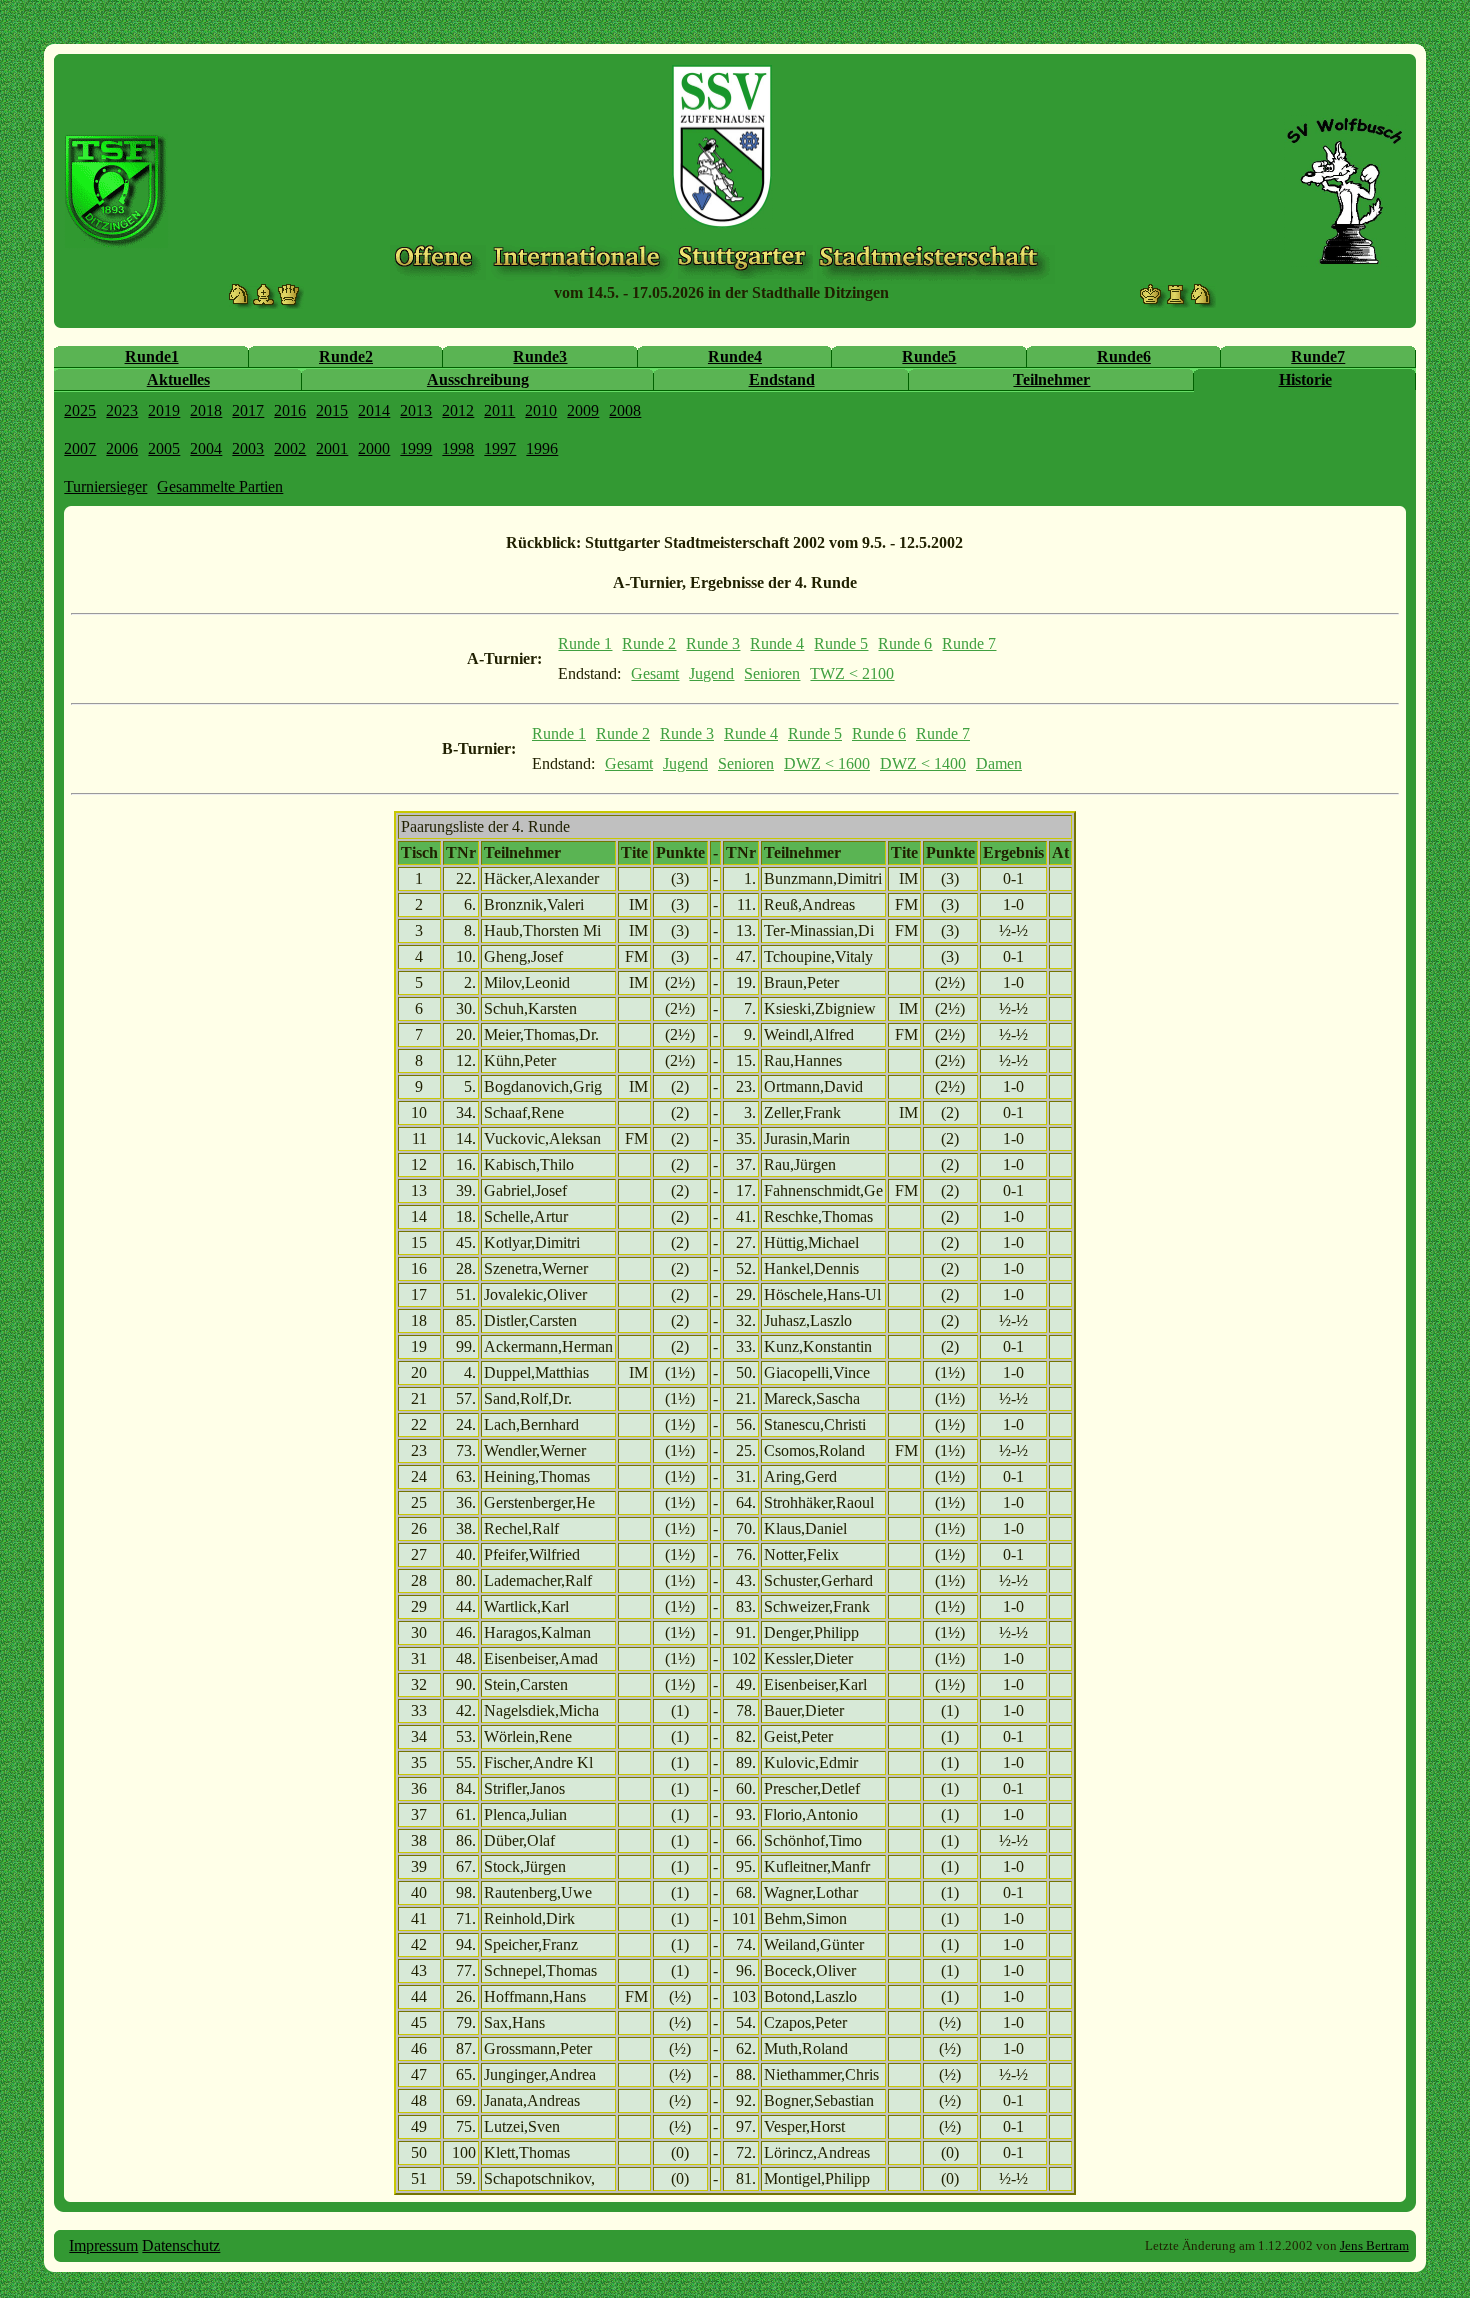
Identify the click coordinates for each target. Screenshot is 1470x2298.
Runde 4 (777, 643)
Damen (999, 763)
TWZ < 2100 (852, 673)
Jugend (711, 673)
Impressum (103, 2245)
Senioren (772, 673)
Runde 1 (585, 643)
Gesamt (655, 673)
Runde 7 (969, 643)
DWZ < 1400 (923, 763)
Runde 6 (905, 643)
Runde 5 (841, 643)
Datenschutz (181, 2245)
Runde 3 (713, 643)
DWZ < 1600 (827, 763)
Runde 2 (649, 643)
